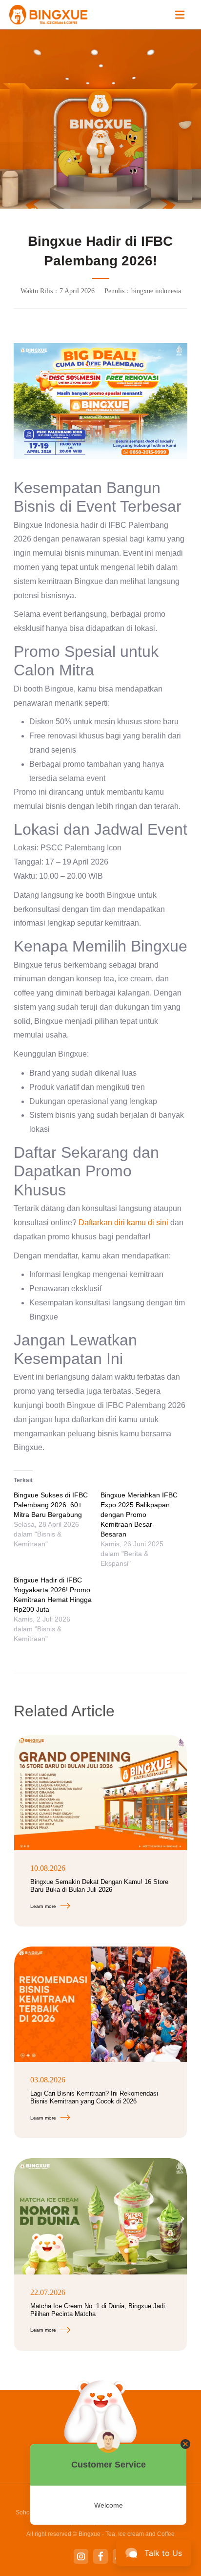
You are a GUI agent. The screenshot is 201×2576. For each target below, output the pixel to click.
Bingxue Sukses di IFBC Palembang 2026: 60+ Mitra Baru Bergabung (51, 1505)
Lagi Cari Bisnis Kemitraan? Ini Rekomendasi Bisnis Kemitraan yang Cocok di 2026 (94, 2097)
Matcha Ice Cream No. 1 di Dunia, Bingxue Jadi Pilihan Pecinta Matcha (98, 2310)
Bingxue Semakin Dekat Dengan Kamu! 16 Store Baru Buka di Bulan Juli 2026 (99, 1886)
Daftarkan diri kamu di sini (124, 1223)
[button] (180, 15)
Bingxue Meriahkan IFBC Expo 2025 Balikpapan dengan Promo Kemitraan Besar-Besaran (139, 1515)
